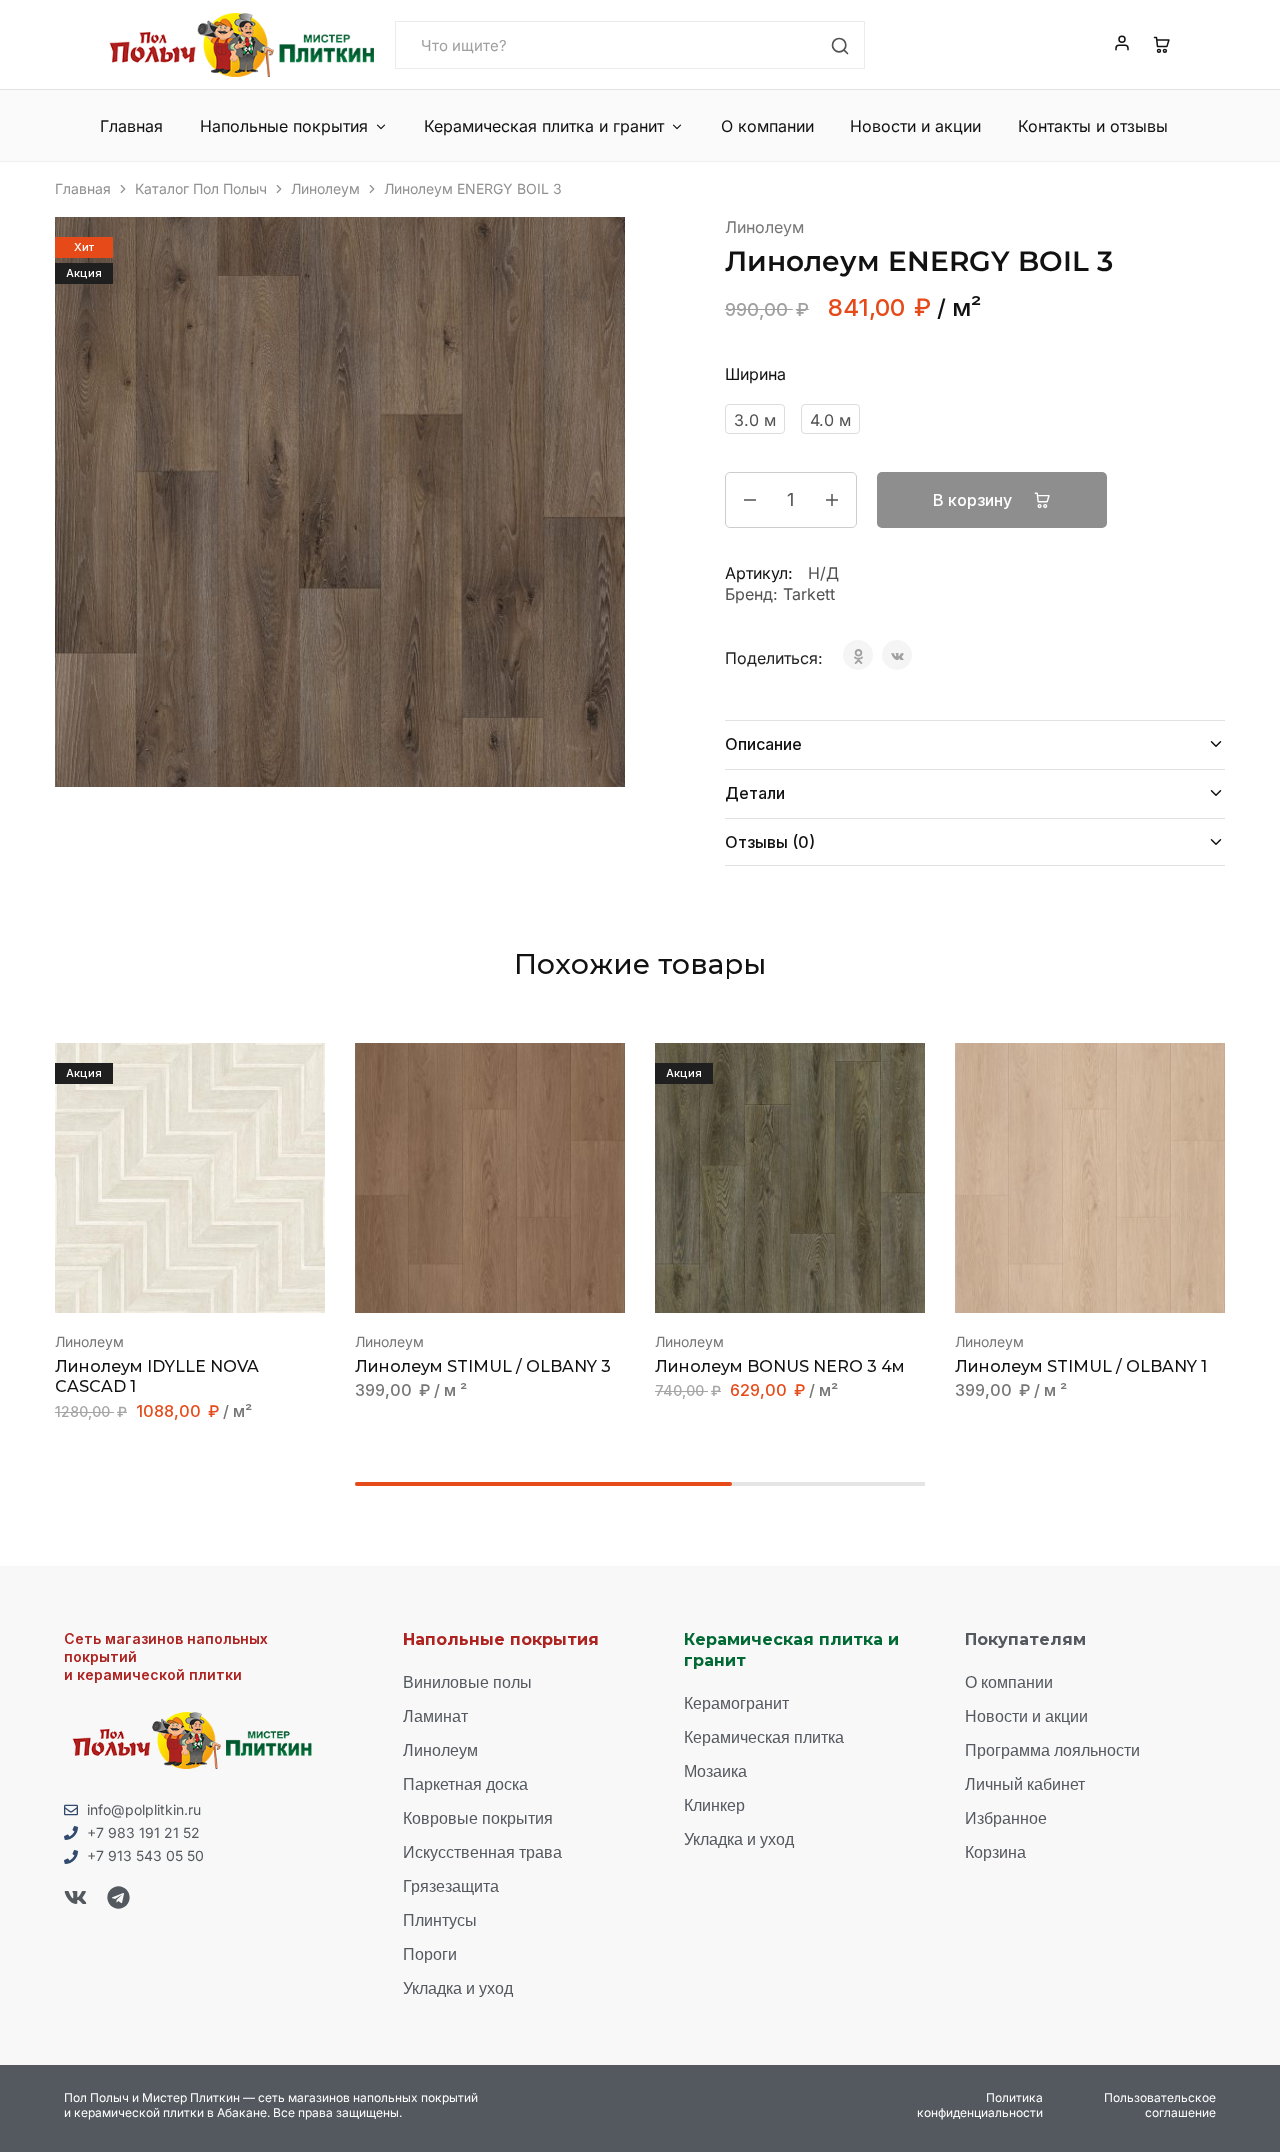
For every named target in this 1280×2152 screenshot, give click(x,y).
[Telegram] (118, 1897)
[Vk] (75, 1897)
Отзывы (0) (770, 842)
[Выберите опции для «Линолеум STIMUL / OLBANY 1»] (1065, 1283)
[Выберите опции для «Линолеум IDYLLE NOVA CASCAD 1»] (165, 1283)
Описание (763, 744)
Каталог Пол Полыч (201, 188)
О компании (767, 126)
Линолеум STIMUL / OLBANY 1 (1081, 1366)
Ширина (755, 374)
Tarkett (809, 594)
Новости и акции (915, 126)
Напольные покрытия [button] (284, 126)
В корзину (974, 500)
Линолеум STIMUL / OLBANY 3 (483, 1366)
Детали (755, 793)
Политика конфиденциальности (980, 2105)
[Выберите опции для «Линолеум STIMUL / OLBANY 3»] (465, 1283)
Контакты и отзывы (1093, 126)
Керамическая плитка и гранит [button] (544, 126)
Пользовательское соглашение (1160, 2105)
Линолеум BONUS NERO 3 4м (780, 1366)
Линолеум (325, 188)
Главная (131, 126)
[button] (765, 1283)
